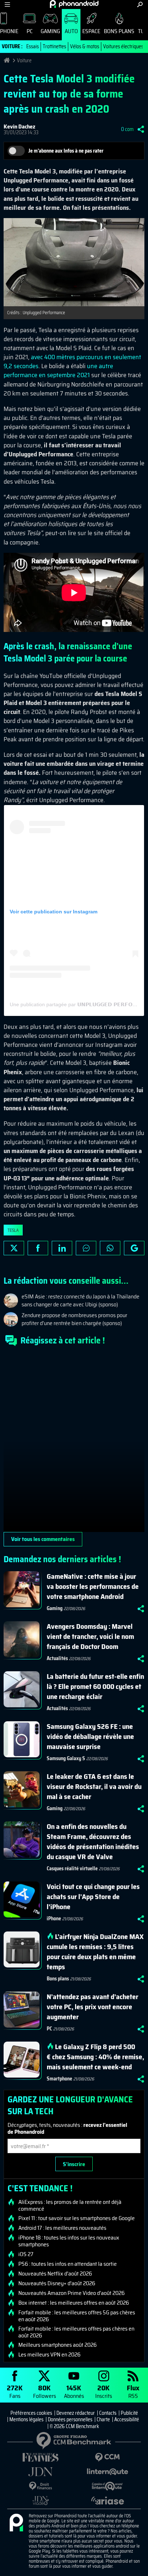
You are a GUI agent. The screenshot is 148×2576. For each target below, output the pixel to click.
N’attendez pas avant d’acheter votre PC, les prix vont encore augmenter (92, 2007)
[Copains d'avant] (107, 2486)
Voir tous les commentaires (43, 1539)
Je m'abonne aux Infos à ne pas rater (66, 151)
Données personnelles (70, 2419)
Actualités (57, 1658)
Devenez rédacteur (76, 2413)
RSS (133, 2391)
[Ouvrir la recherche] (140, 4)
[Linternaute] (107, 2472)
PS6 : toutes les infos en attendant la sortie (68, 2264)
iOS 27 (26, 2254)
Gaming (50, 31)
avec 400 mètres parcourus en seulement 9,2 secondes (72, 361)
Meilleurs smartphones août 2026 (57, 2345)
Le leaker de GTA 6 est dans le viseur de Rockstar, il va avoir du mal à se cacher (94, 1786)
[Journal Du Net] (41, 2472)
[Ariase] (107, 2500)
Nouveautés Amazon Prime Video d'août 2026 (71, 2293)
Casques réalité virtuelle (72, 1868)
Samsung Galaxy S (66, 1758)
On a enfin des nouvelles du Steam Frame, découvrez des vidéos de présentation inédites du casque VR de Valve (93, 1841)
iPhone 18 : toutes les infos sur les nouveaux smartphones (69, 2241)
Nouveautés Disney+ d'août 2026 (57, 2283)
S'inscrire (74, 2164)
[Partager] (141, 129)
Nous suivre (134, 1248)
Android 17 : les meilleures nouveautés (62, 2228)
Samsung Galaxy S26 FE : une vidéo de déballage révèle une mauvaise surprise (90, 1736)
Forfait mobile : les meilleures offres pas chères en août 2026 (76, 2332)
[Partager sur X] (14, 1248)
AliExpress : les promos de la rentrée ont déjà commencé (70, 2205)
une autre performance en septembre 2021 (58, 370)
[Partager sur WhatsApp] (110, 1248)
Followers (45, 2391)
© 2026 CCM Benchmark (74, 2426)
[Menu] (7, 4)
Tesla (13, 1230)
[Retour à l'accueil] (74, 4)
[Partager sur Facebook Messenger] (86, 1248)
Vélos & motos (85, 46)
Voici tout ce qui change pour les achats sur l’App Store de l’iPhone (93, 1897)
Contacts (108, 2413)
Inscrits (104, 2391)
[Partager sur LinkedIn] (62, 1248)
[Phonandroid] (16, 2523)
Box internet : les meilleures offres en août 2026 (74, 2303)
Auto (71, 31)
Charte (103, 2419)
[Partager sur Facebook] (38, 1248)
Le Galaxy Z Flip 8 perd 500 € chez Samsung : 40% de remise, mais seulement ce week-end (95, 2057)
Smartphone (59, 2079)
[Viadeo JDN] (41, 2501)
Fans (15, 2391)
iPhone (54, 1919)
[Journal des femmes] (41, 2457)
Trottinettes (54, 46)
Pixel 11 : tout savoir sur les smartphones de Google (77, 2218)
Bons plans (119, 31)
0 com (127, 129)
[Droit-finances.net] (41, 2486)
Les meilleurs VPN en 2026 (49, 2355)
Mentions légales (26, 2419)
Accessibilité (127, 2419)
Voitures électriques (123, 46)
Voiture (24, 60)
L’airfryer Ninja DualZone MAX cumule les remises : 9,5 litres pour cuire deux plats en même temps (95, 1952)
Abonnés (74, 2391)
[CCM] (107, 2457)
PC (30, 31)
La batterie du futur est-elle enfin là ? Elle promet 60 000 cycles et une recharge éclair (95, 1686)
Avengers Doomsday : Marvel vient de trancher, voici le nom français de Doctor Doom (90, 1636)
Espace (91, 31)
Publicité (129, 2413)
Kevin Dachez (19, 126)
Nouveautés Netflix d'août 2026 (55, 2274)
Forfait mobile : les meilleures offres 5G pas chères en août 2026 (77, 2316)
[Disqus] (74, 1442)
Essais (33, 46)
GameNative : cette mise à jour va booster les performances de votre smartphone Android (93, 1586)
